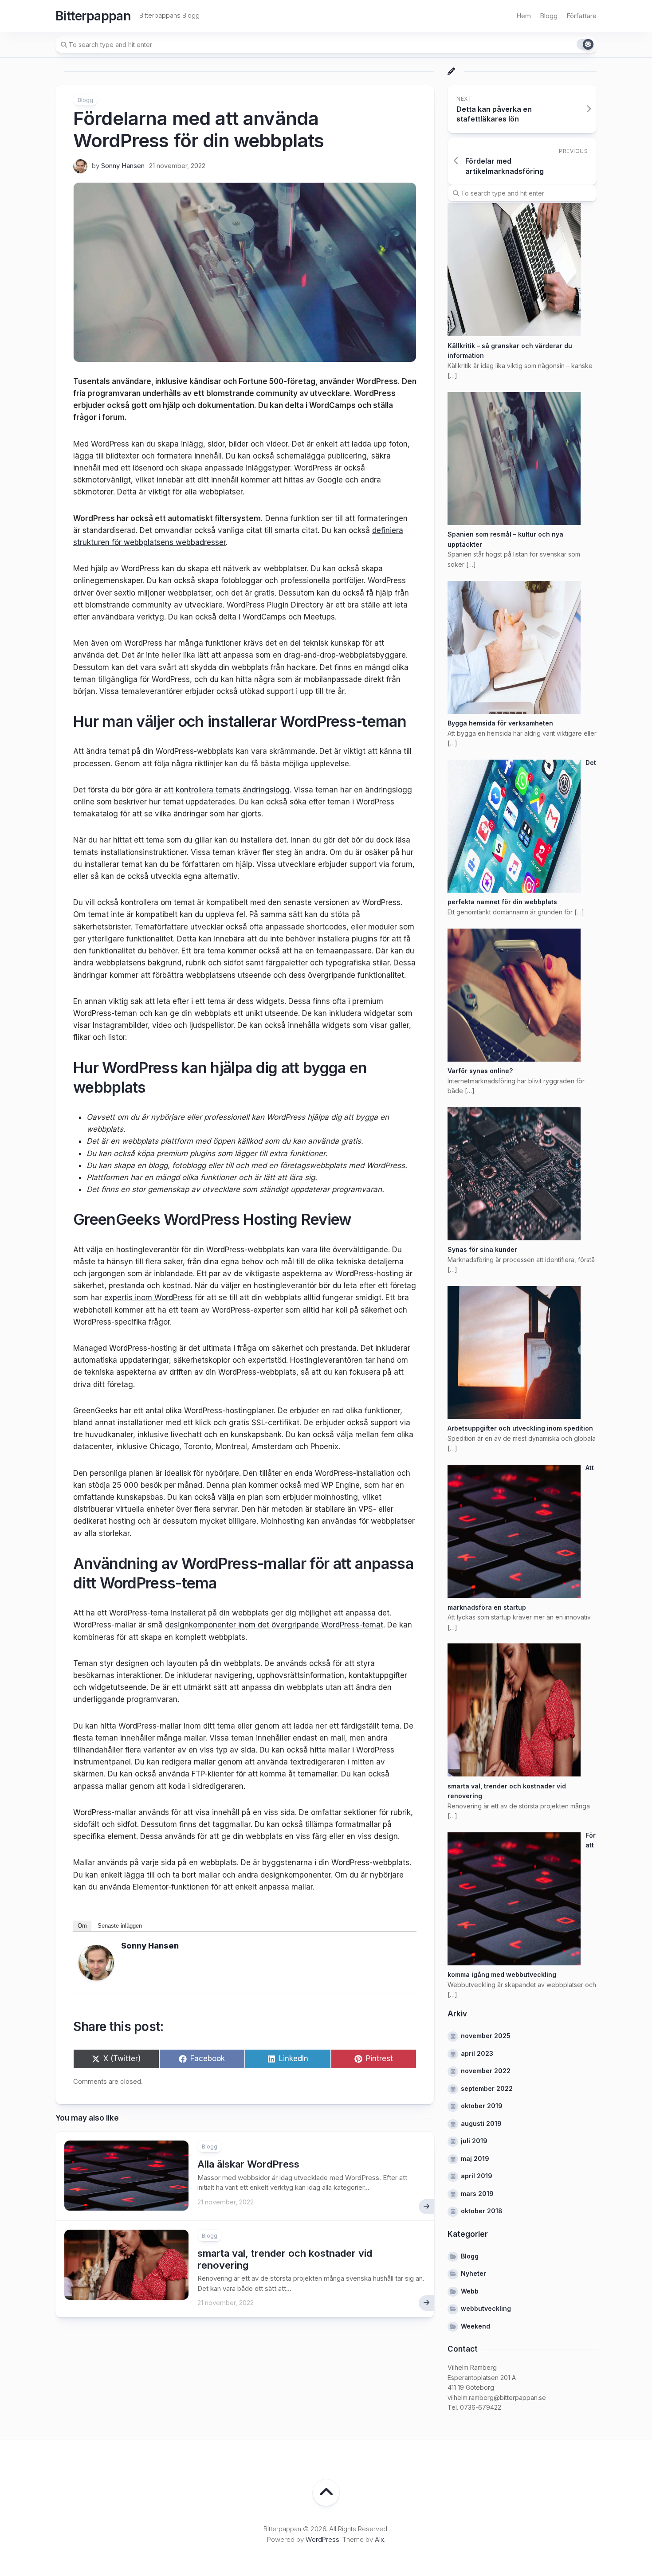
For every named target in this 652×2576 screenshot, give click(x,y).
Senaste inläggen (120, 1926)
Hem (524, 16)
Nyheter (473, 2273)
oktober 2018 (482, 2211)
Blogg (549, 16)
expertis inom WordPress (148, 1298)
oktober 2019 (482, 2106)
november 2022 (486, 2071)
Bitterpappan (93, 16)
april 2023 (477, 2053)
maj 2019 (475, 2158)
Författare (581, 16)
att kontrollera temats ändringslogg (227, 790)
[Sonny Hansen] (96, 1978)
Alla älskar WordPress (248, 2164)
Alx (379, 2539)
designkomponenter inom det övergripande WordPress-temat (274, 1625)
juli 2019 (474, 2141)
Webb (470, 2291)
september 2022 (487, 2088)
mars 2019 (477, 2194)
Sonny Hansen (123, 166)
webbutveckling (486, 2308)
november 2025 (486, 2036)
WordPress (322, 2539)
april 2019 (477, 2176)
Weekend (475, 2326)
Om (82, 1926)
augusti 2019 (481, 2123)
